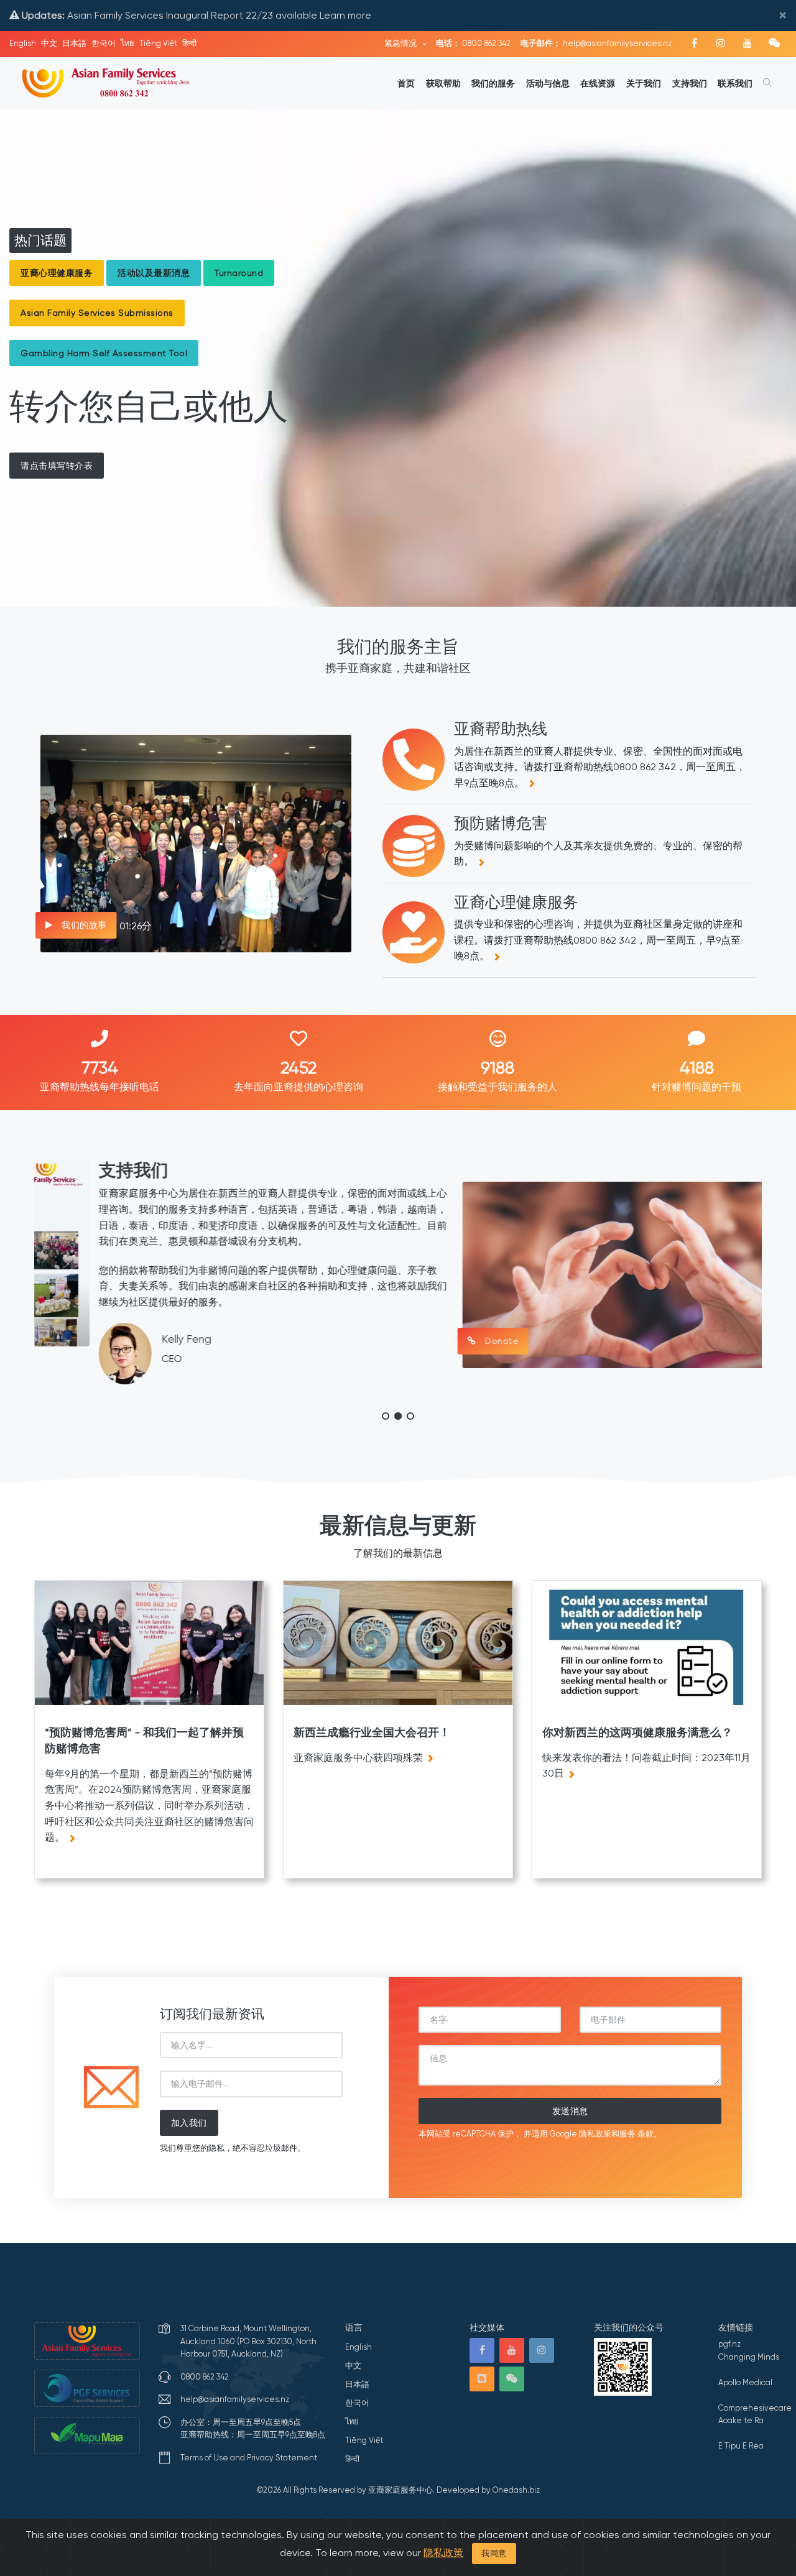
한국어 (104, 43)
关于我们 (644, 83)
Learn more (345, 15)
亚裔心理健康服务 (57, 273)
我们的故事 (83, 925)
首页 (406, 83)
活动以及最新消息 (154, 273)
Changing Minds (749, 2357)
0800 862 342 (473, 43)
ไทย (127, 43)
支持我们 (690, 83)
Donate (436, 1341)
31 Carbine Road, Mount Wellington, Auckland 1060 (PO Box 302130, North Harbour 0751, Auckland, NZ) (248, 2341)
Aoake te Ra (741, 2420)
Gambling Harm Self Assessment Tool (104, 353)
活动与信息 (548, 83)
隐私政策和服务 (607, 2134)
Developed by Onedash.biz (488, 2490)
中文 (49, 43)
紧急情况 (401, 43)
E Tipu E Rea (741, 2446)
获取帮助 (443, 83)
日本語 (74, 43)
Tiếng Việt (158, 43)
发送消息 (570, 2111)
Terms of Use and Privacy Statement (249, 2458)
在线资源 (598, 83)
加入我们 (189, 2123)
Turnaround (239, 273)
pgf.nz (729, 2344)
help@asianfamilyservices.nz (596, 43)
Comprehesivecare (755, 2408)
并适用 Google (550, 2134)
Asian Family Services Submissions (97, 313)
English (23, 43)
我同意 (494, 2553)
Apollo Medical (745, 2382)
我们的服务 (493, 83)
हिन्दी (189, 43)
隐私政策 (443, 2553)
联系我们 (735, 83)
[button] (386, 1416)
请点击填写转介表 (57, 466)
